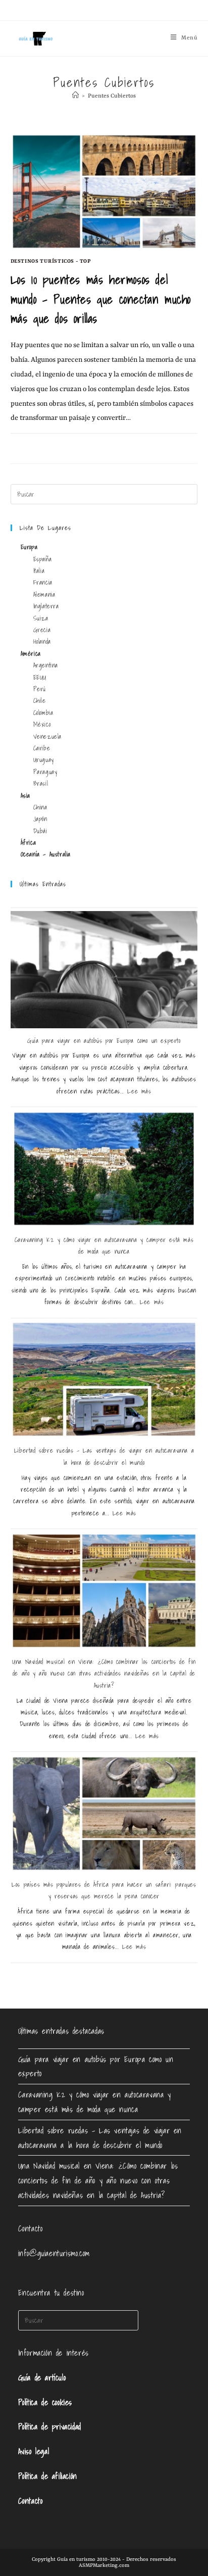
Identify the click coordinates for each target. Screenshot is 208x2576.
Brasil (41, 783)
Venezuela (47, 736)
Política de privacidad (50, 2426)
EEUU (40, 677)
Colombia (43, 713)
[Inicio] (75, 96)
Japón (40, 819)
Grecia (42, 630)
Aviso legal (34, 2451)
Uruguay (44, 760)
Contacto (31, 2501)
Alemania (44, 594)
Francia (43, 582)
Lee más (139, 1091)
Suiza (41, 618)
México (42, 724)
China (40, 807)
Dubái (40, 831)
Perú (40, 689)
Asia (25, 796)
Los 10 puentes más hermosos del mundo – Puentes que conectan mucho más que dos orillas (101, 299)
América (31, 654)
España (43, 559)
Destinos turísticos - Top (51, 261)
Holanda (42, 641)
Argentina (46, 665)
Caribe (42, 748)
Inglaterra (46, 606)
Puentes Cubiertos (112, 96)
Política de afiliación (48, 2476)
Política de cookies (45, 2402)
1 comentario (38, 445)
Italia (39, 571)
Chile (40, 701)
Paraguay (45, 772)
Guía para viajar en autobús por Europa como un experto (104, 1041)
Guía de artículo (42, 2377)
